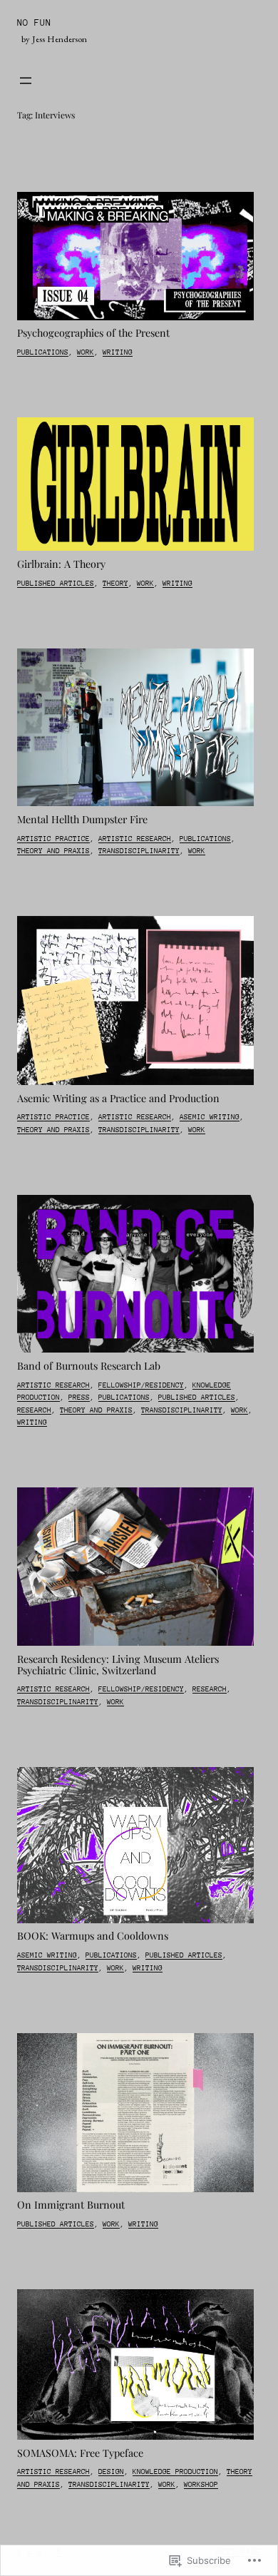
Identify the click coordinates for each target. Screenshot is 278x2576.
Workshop (201, 2485)
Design (111, 2472)
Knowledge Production (175, 2472)
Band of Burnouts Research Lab (89, 1366)
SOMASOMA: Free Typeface (80, 2453)
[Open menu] (26, 81)
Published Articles (56, 584)
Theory (115, 584)
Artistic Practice (53, 839)
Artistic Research (135, 839)
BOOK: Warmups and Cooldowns (93, 1936)
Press (79, 1398)
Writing (118, 352)
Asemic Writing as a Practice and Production (118, 1099)
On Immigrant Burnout (71, 2205)
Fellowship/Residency (141, 1385)
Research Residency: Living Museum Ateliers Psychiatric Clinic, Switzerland (118, 1665)
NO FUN (34, 22)
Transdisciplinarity (139, 851)
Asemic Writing (210, 1117)
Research (34, 1410)
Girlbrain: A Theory (61, 564)
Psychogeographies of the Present (93, 333)
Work (86, 352)
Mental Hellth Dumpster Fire (82, 820)
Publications (43, 352)
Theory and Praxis (53, 851)
